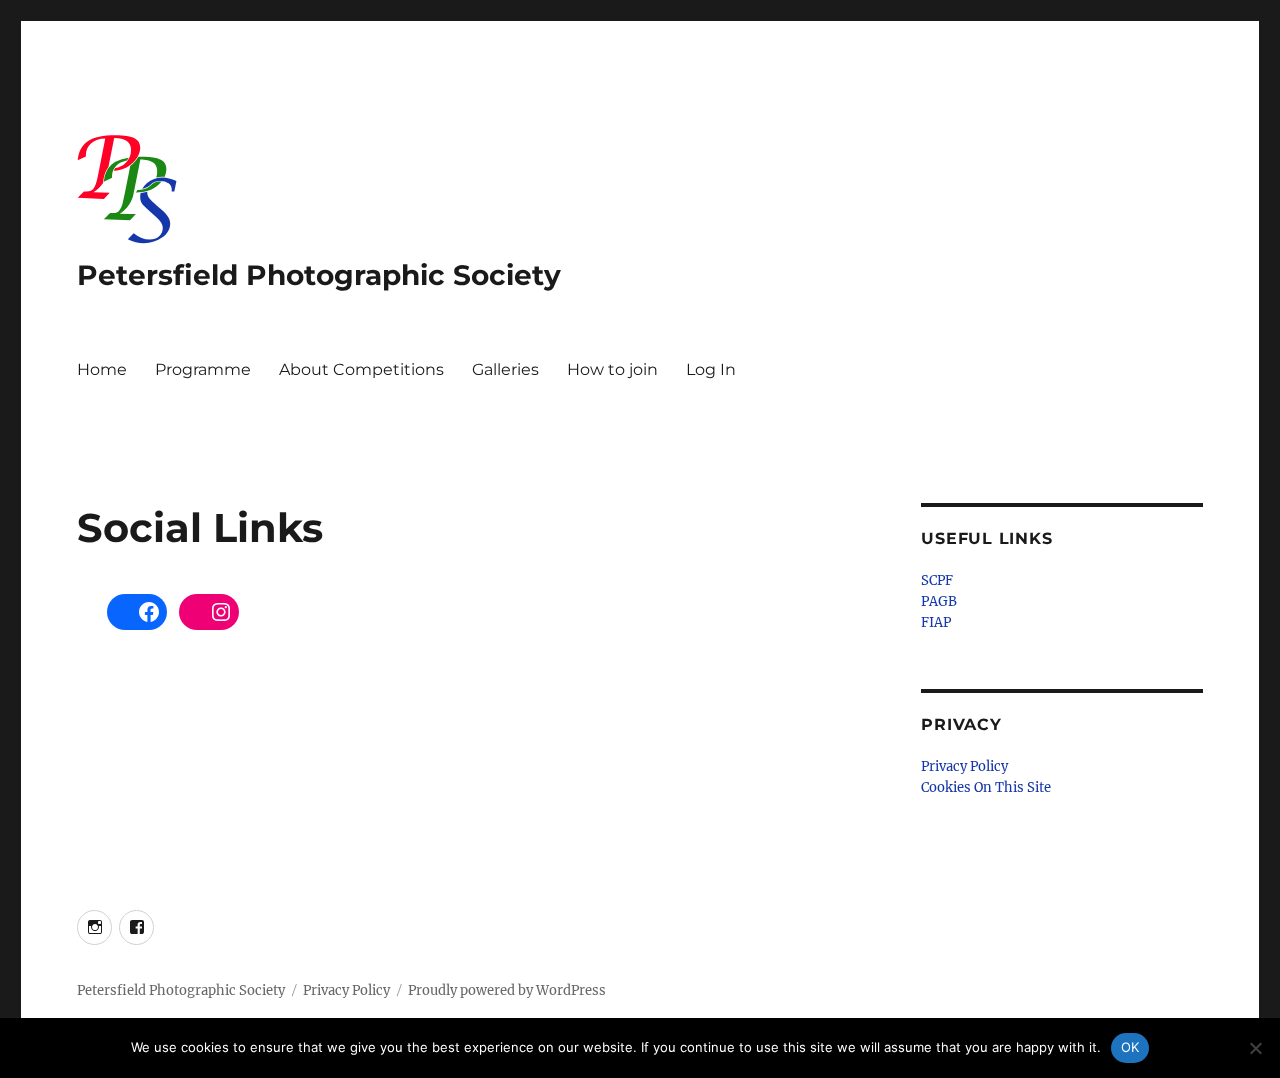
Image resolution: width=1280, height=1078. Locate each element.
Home (102, 369)
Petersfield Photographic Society (319, 275)
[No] (1255, 1048)
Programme (203, 369)
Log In (711, 369)
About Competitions (361, 369)
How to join (612, 369)
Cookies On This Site (986, 787)
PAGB (939, 601)
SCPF (937, 580)
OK (1130, 1047)
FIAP (936, 622)
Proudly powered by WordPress (507, 990)
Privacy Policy (964, 766)
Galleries (505, 369)
